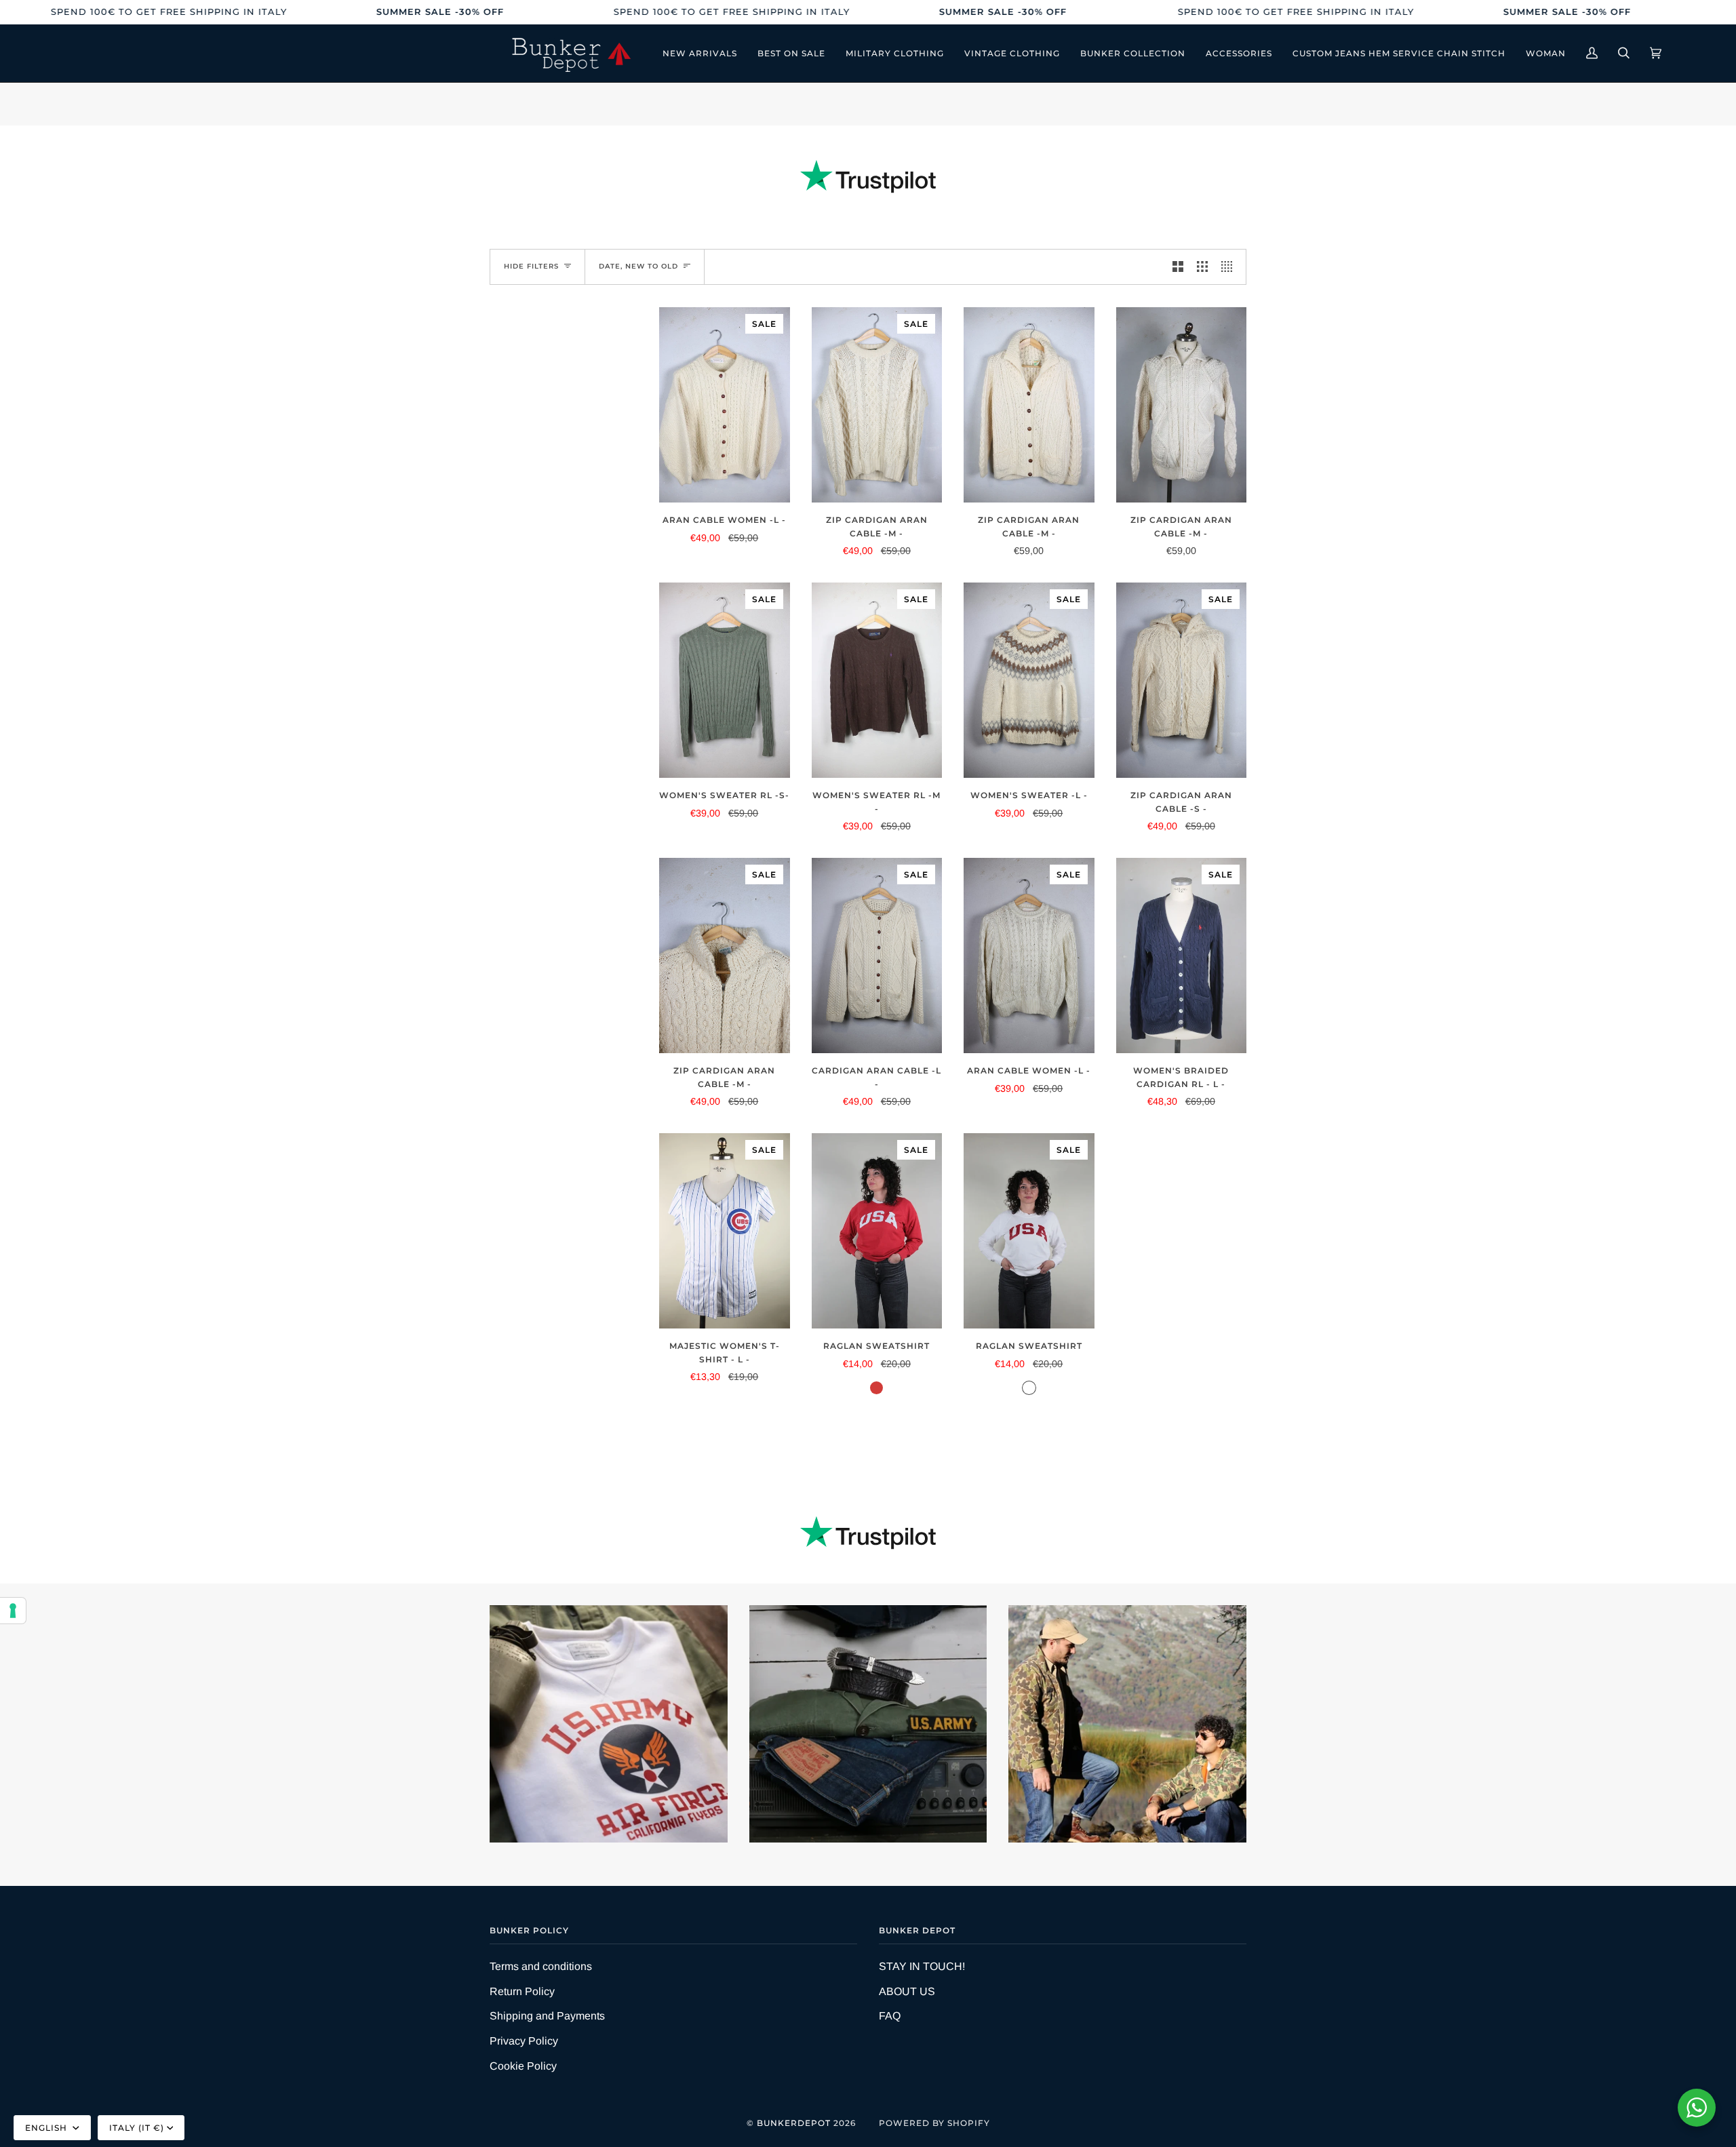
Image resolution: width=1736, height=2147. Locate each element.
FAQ (890, 2016)
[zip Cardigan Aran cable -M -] (1029, 405)
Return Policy (522, 1991)
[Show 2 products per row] (1178, 267)
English (47, 2128)
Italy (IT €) (137, 2128)
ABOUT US (907, 1991)
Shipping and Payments (547, 2016)
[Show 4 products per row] (1230, 267)
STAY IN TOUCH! (922, 1966)
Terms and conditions (541, 1966)
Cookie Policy (523, 2066)
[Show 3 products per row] (1202, 267)
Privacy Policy (524, 2041)
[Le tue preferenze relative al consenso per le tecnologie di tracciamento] (13, 1611)
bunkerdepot (794, 2123)
